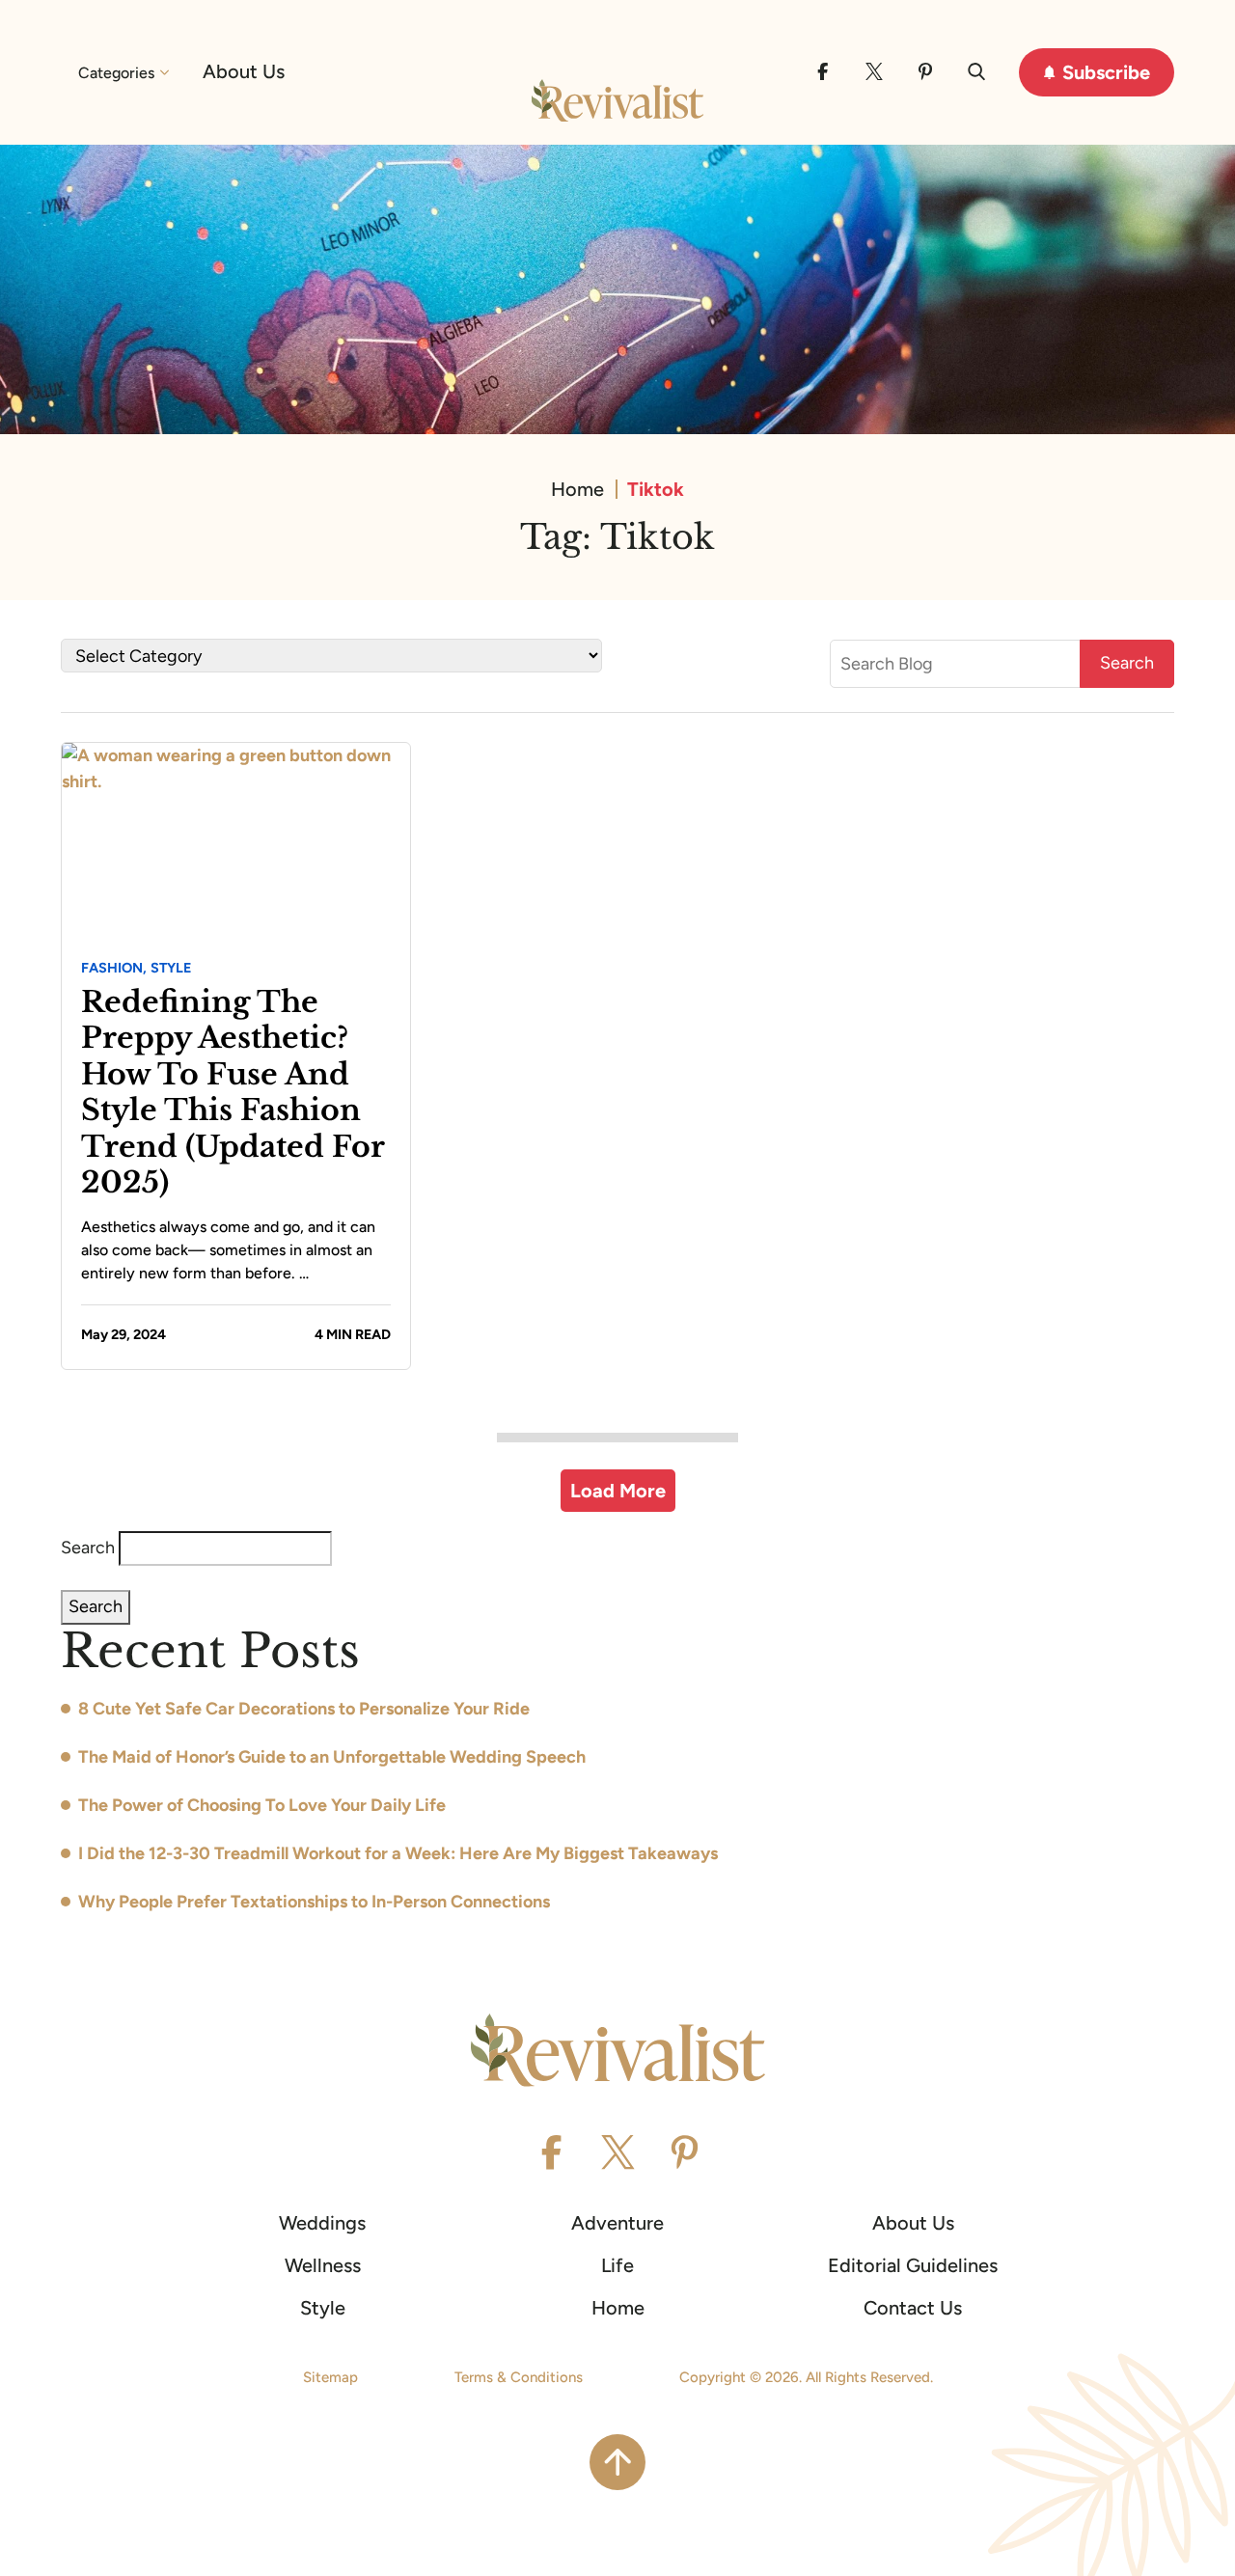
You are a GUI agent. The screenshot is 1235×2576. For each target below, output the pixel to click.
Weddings (322, 2223)
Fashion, (114, 968)
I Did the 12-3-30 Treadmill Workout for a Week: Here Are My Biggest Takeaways (398, 1853)
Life (617, 2265)
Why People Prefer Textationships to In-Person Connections (314, 1902)
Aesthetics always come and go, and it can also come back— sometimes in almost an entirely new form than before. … (228, 1250)
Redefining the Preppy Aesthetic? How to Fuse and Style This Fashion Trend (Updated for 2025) (233, 1093)
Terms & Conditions (519, 2377)
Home (577, 489)
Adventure (617, 2223)
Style (171, 968)
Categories (116, 73)
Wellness (323, 2265)
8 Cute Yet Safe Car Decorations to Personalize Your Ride (304, 1709)
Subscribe (1106, 72)
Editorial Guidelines (913, 2265)
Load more (618, 1491)
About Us (244, 71)
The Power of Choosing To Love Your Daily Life (262, 1805)
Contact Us (913, 2308)
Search (88, 1548)
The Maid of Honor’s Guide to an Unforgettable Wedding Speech (332, 1757)
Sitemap (330, 2377)
